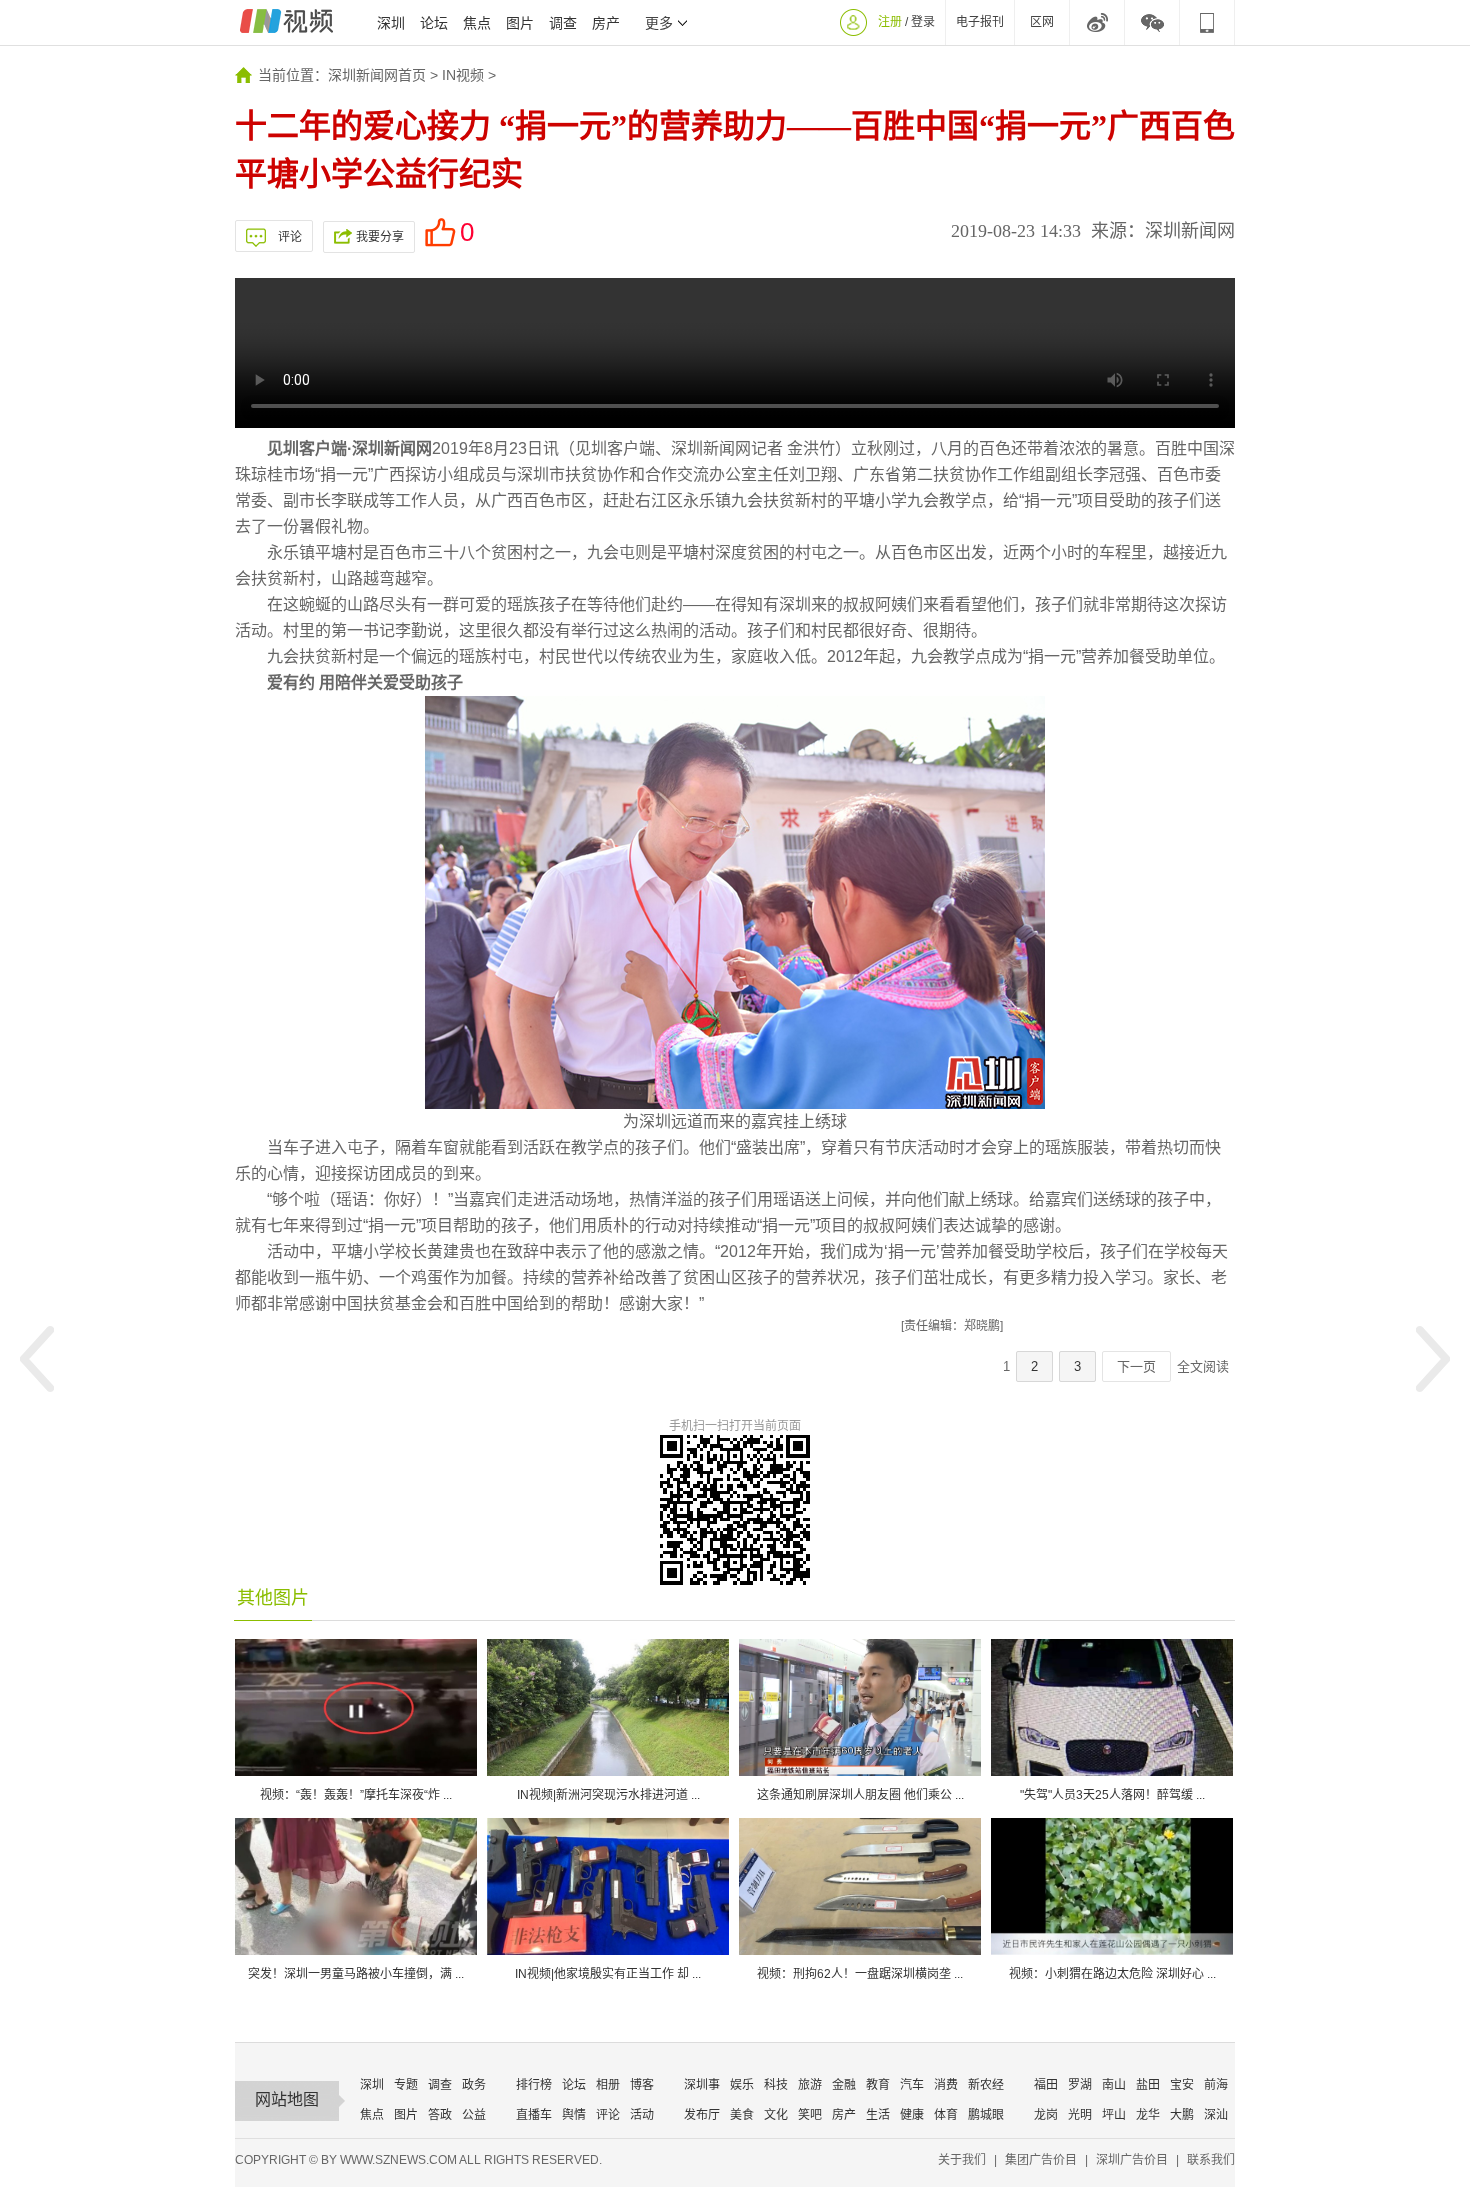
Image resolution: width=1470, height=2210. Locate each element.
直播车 (534, 2115)
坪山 (1114, 2115)
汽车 (912, 2085)
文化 (776, 2115)
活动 (642, 2115)
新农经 (986, 2085)
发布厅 (702, 2115)
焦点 (477, 23)
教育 (878, 2085)
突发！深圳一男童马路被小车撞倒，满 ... (356, 1974)
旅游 (810, 2085)
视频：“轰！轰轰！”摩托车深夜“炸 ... (356, 1795)
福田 (1046, 2085)
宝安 (1182, 2085)
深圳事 (702, 2085)
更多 (659, 23)
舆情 (574, 2115)
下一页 (1136, 1366)
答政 (440, 2115)
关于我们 (962, 2160)
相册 (608, 2085)
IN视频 (463, 75)
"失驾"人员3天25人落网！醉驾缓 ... (1112, 1795)
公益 (474, 2115)
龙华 (1148, 2115)
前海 (1216, 2085)
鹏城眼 (986, 2115)
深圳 (391, 23)
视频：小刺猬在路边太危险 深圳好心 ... (1112, 1974)
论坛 (434, 23)
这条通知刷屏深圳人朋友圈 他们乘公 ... (860, 1795)
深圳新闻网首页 (377, 75)
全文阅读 (1203, 1366)
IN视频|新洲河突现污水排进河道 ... (608, 1795)
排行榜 (534, 2085)
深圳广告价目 (1132, 2160)
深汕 (1216, 2115)
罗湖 (1080, 2085)
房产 (606, 23)
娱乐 (742, 2085)
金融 (844, 2085)
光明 (1080, 2115)
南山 (1114, 2085)
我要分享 (380, 237)
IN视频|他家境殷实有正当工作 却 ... (608, 1974)
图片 (520, 23)
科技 (776, 2085)
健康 (912, 2115)
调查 (563, 23)
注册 (890, 22)
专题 (406, 2085)
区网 (1042, 22)
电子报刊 (980, 22)
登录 (923, 22)
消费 (946, 2085)
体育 (946, 2115)
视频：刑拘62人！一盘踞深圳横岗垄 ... (860, 1974)
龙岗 (1046, 2115)
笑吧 (810, 2115)
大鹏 (1182, 2115)
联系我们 (1211, 2160)
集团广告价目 (1041, 2160)
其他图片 (273, 1598)
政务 (474, 2085)
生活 (878, 2115)
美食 (742, 2115)
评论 (290, 237)
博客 (642, 2085)
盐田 (1148, 2085)
